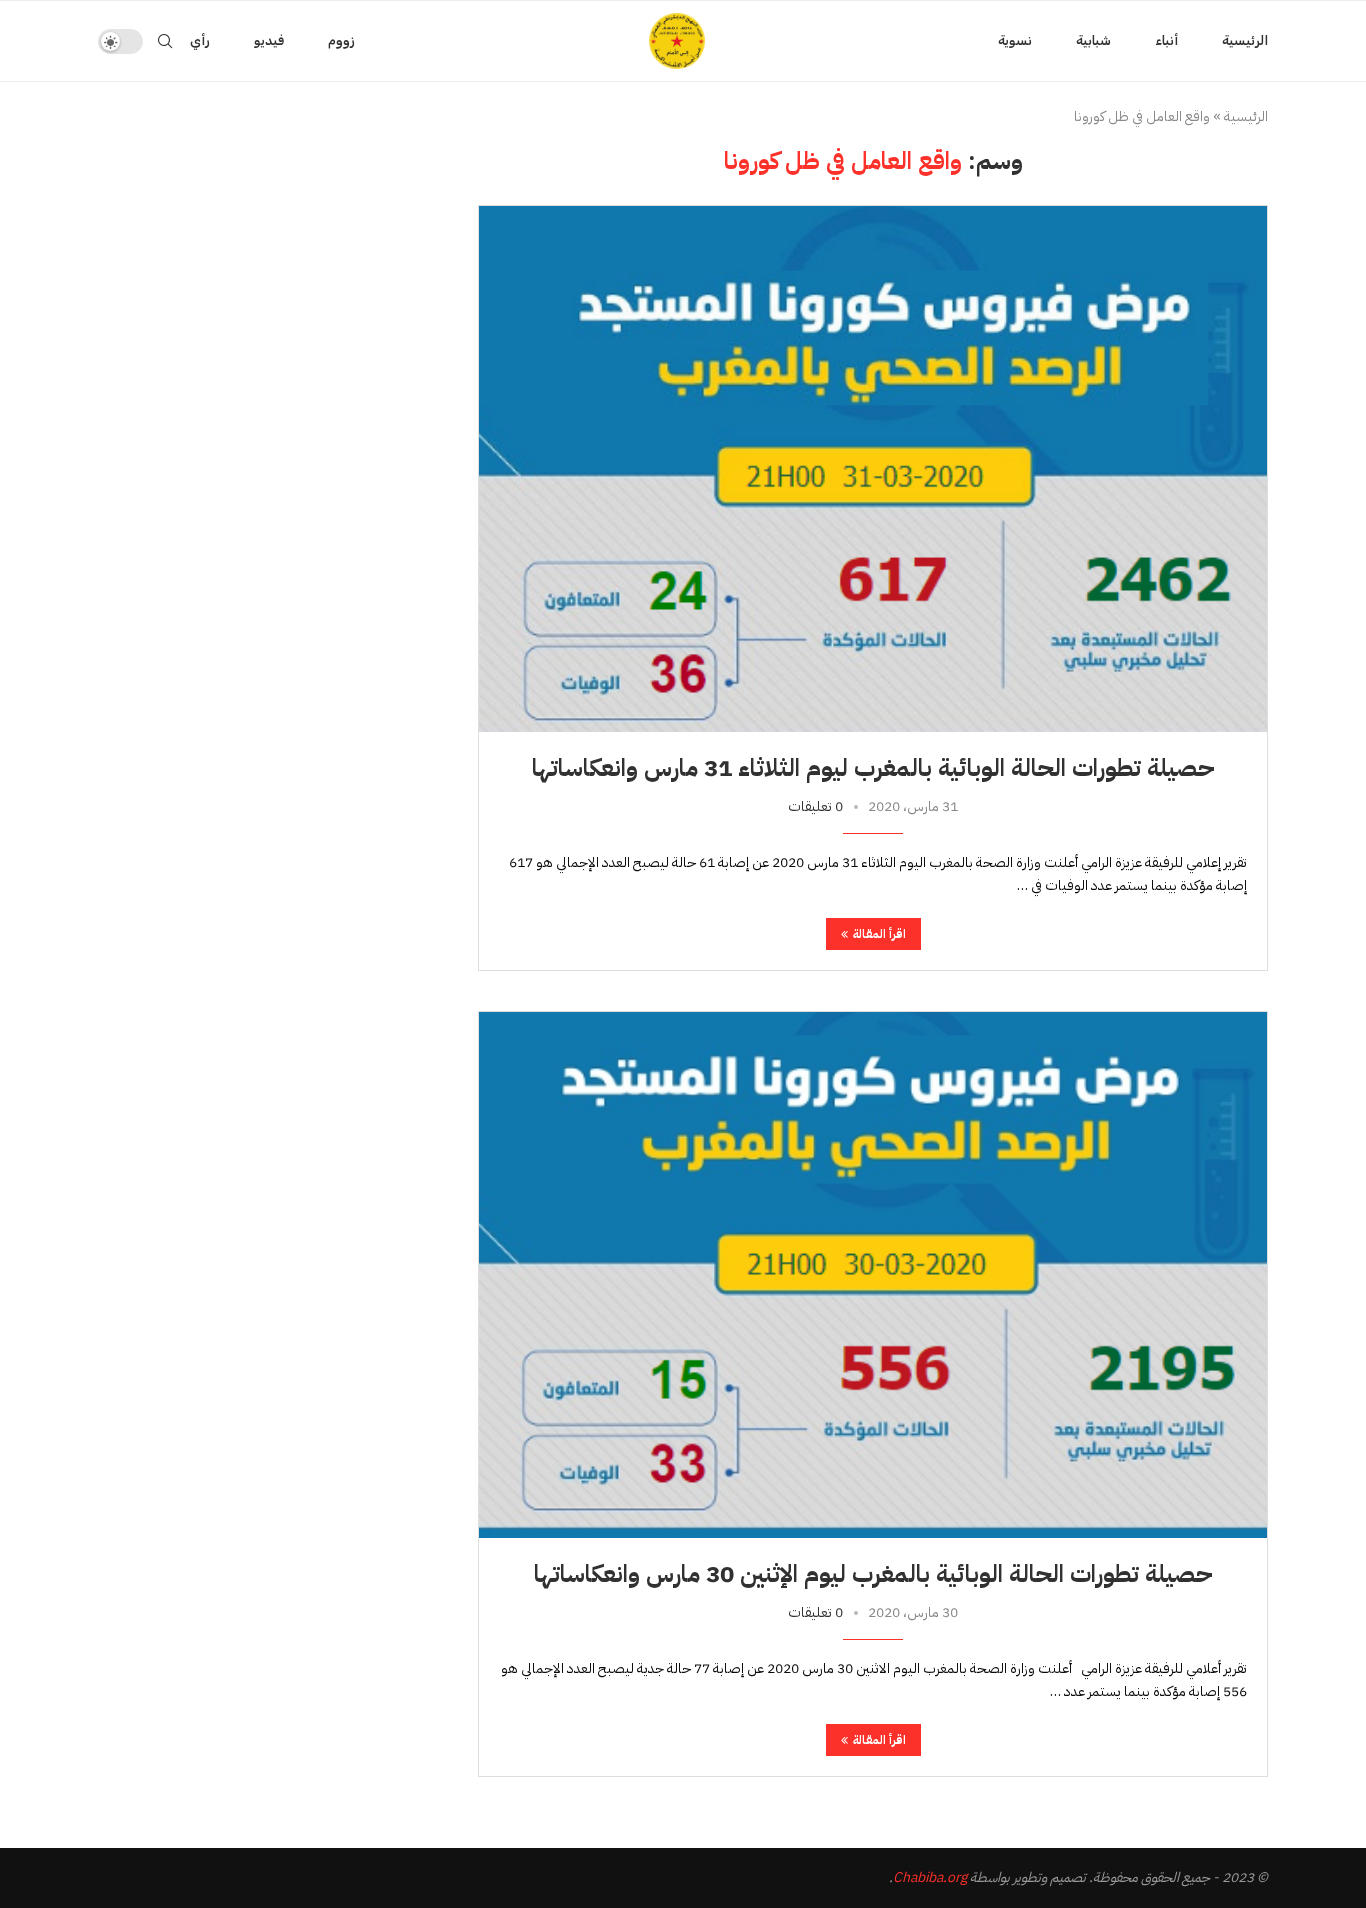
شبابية (1093, 40)
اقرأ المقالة (879, 934)
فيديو (269, 40)
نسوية (1015, 40)
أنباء (1166, 40)
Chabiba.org (930, 1877)
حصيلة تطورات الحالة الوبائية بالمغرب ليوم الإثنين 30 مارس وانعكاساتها (873, 1574)
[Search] (165, 41)
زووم (341, 40)
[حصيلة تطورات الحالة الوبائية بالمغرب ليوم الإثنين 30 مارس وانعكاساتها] (873, 1274)
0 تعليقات (815, 806)
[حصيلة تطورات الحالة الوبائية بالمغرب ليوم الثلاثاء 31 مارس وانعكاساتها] (873, 468)
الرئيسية (1245, 40)
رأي (200, 40)
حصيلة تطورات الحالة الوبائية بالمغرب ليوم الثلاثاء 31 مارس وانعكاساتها (873, 768)
